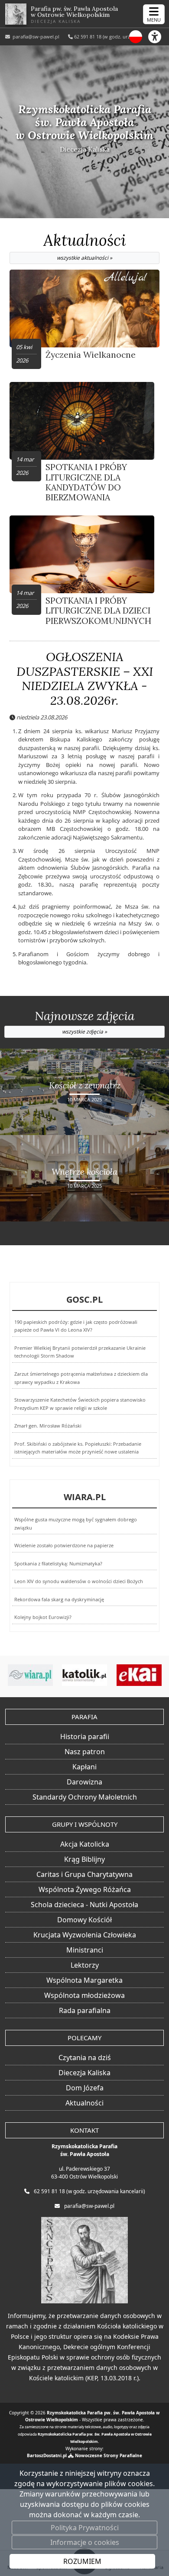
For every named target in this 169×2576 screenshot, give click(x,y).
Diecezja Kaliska (84, 2073)
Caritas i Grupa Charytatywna (84, 1874)
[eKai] (102, 1675)
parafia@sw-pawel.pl (35, 37)
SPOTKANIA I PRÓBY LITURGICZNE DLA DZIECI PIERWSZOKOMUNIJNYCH (98, 611)
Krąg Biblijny (84, 1859)
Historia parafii (85, 1736)
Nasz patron (85, 1752)
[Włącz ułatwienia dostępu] (159, 37)
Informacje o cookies (85, 2542)
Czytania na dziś (85, 2058)
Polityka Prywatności (85, 2528)
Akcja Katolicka (85, 1844)
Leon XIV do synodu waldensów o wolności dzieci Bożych (79, 1581)
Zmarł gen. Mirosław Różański (48, 1426)
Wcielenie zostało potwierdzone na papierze (64, 1546)
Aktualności (85, 246)
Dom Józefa (85, 2088)
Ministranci (85, 1950)
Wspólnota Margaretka (84, 1980)
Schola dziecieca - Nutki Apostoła (84, 1905)
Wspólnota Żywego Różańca (85, 1889)
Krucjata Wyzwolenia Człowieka (85, 1935)
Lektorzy (85, 1965)
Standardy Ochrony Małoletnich (85, 1797)
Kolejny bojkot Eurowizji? (43, 1617)
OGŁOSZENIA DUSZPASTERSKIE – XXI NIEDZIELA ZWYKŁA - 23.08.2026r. (85, 679)
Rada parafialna (85, 2010)
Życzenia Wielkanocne (91, 355)
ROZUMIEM (82, 2561)
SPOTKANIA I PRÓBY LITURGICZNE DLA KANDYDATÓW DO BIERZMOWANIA (86, 482)
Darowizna (84, 1782)
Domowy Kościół (84, 1920)
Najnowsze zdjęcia (84, 1022)
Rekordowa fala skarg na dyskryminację (59, 1600)
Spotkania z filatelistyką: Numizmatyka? (58, 1564)
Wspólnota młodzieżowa (84, 1995)
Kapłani (84, 1767)
